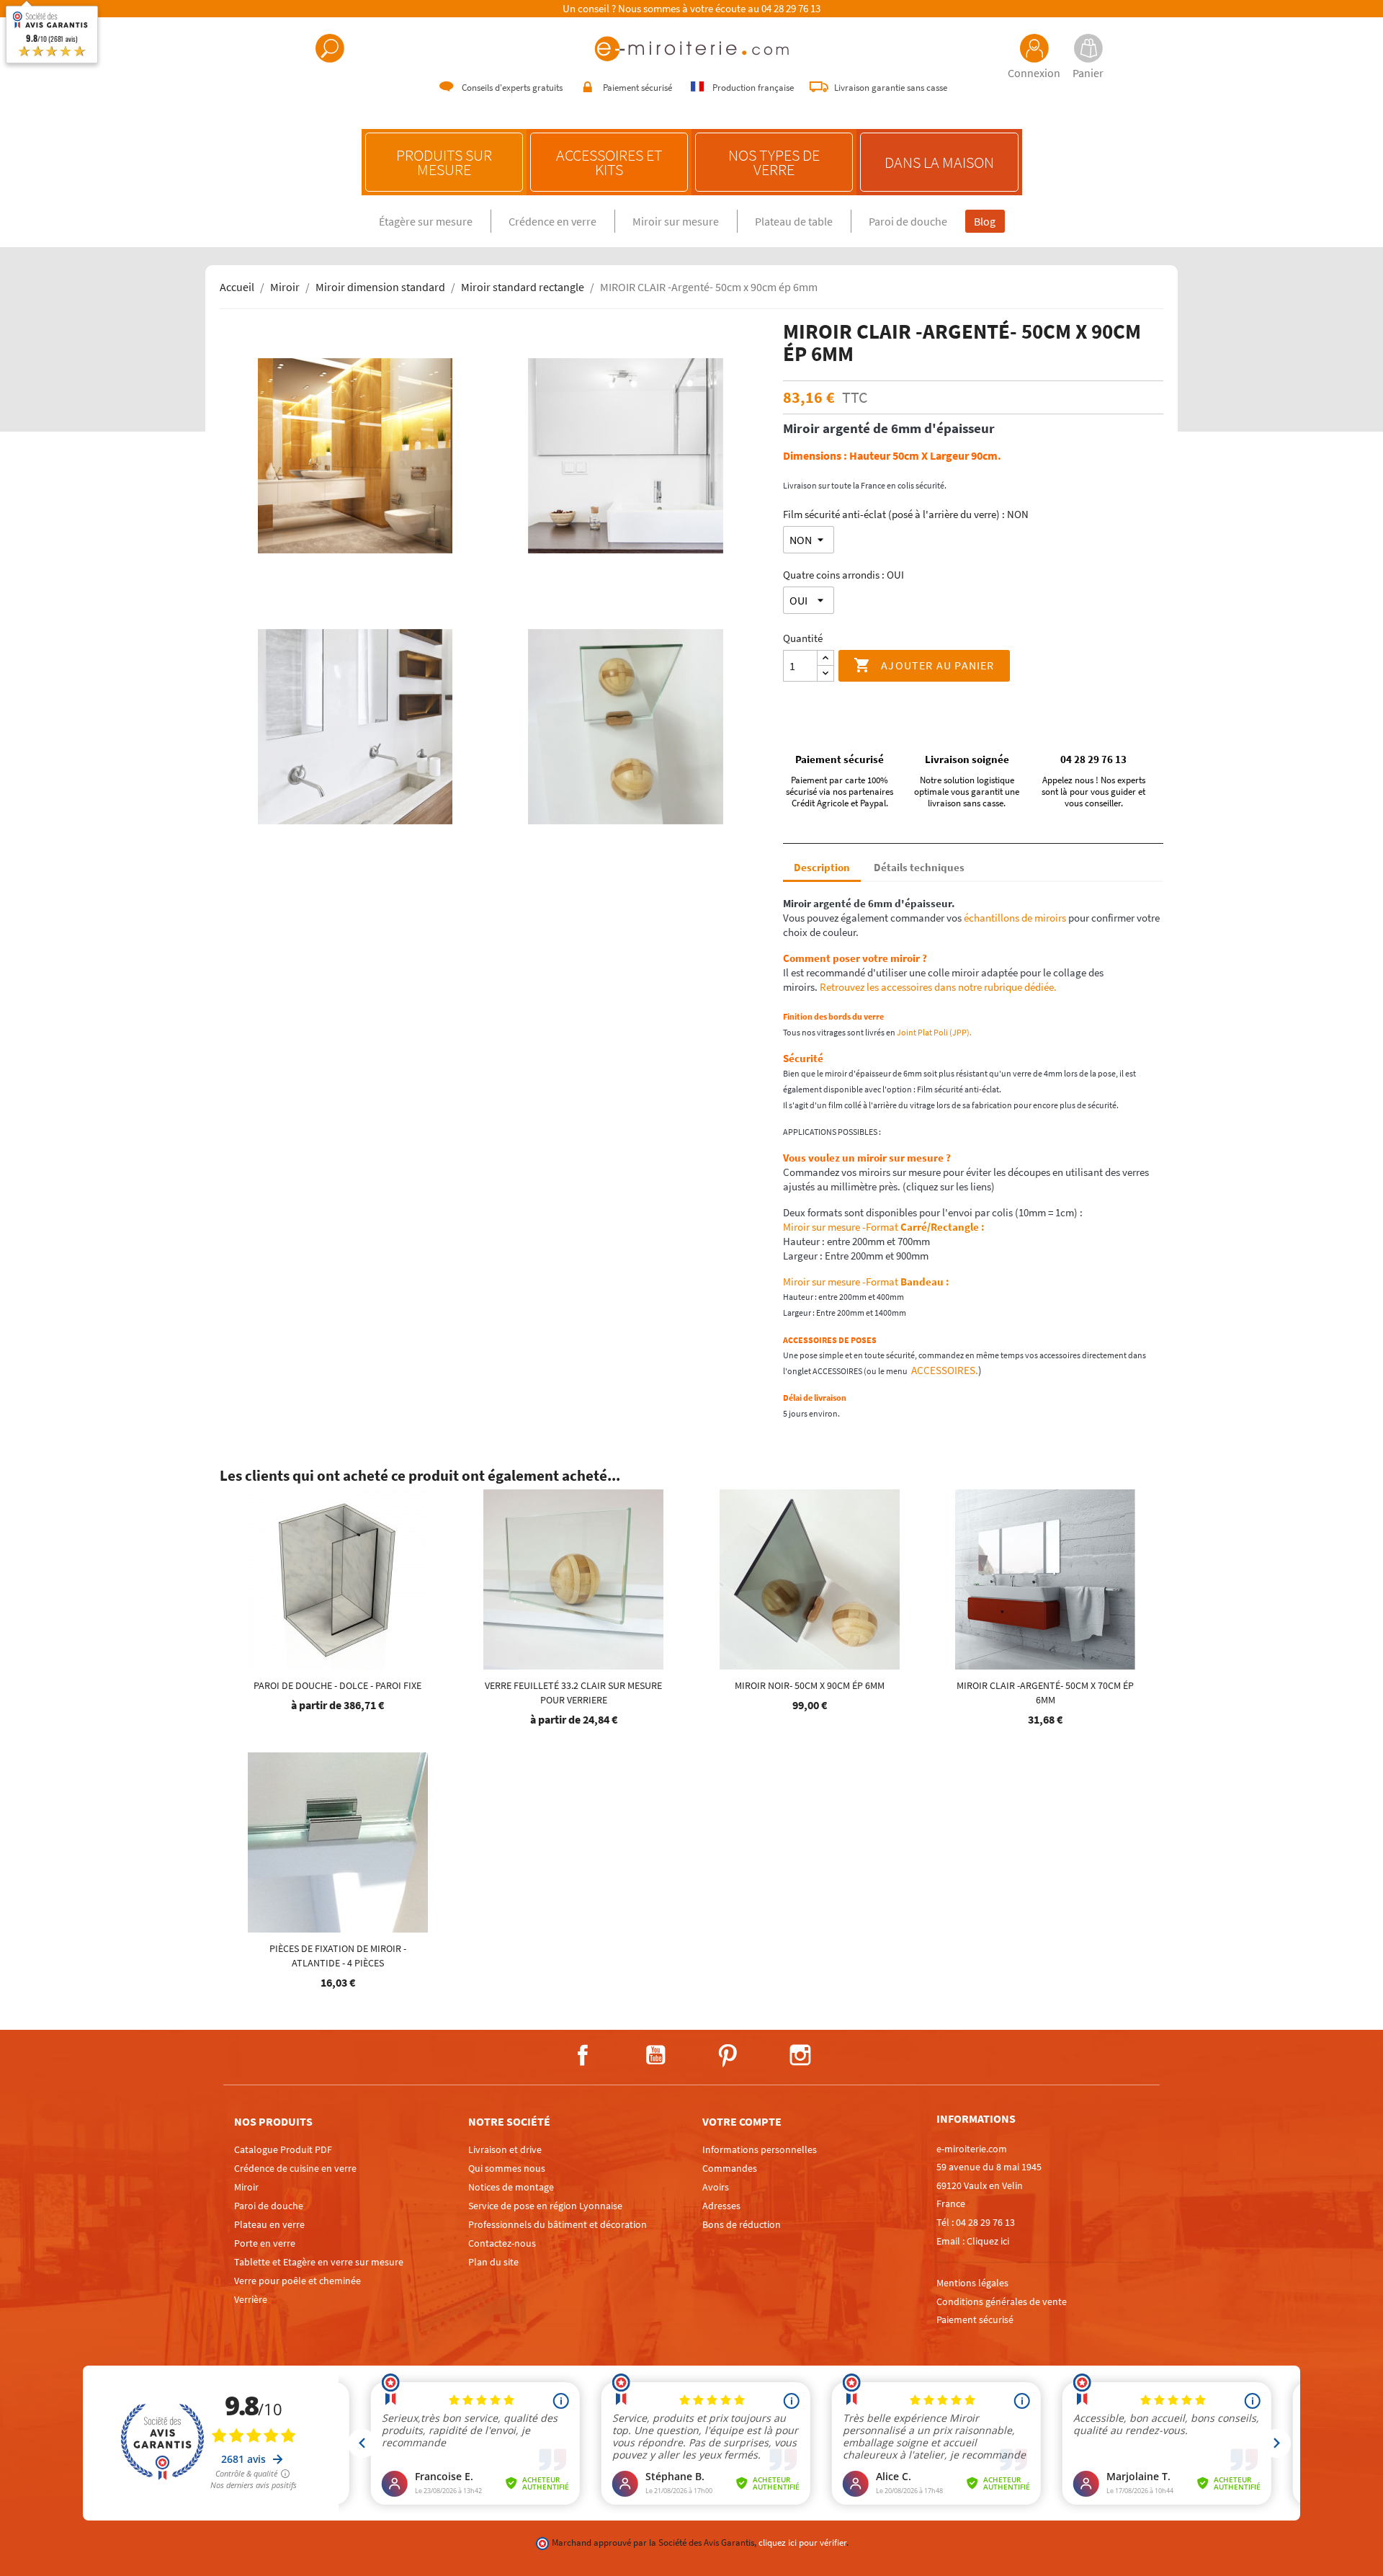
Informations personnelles (760, 2149)
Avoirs (716, 2187)
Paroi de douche (908, 221)
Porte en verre (265, 2243)
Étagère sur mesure (426, 221)
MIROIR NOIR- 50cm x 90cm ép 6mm (810, 1685)
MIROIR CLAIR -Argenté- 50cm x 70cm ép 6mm (1045, 1693)
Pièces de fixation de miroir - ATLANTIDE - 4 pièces (338, 1956)
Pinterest (728, 2055)
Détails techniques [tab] (919, 867)
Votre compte (742, 2121)
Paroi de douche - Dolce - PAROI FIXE (337, 1685)
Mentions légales (972, 2283)
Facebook (583, 2055)
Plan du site (493, 2262)
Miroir (246, 2187)
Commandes (730, 2168)
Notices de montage (511, 2187)
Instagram (800, 2055)
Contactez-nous (502, 2243)
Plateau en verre (269, 2224)
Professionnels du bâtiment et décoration (558, 2224)
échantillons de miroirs (1014, 918)
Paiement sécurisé (975, 2319)
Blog (985, 221)
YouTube (655, 2055)
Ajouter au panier (924, 665)
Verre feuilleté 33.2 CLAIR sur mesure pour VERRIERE (573, 1693)
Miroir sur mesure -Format (884, 1227)
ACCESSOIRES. (944, 1370)
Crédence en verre (552, 221)
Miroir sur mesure (676, 221)
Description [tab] (822, 867)
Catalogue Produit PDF (283, 2149)
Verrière (251, 2299)
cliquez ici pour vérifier (802, 2542)
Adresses (721, 2206)
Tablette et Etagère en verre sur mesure (319, 2262)
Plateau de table (794, 221)
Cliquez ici (988, 2241)
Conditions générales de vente (1002, 2301)
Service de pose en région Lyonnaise (545, 2206)
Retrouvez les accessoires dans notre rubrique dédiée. (938, 987)
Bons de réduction (742, 2224)
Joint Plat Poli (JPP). (935, 1032)
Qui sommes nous (507, 2168)
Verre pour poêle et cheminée (297, 2281)
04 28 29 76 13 (791, 9)
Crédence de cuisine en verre (295, 2168)
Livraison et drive (505, 2149)
